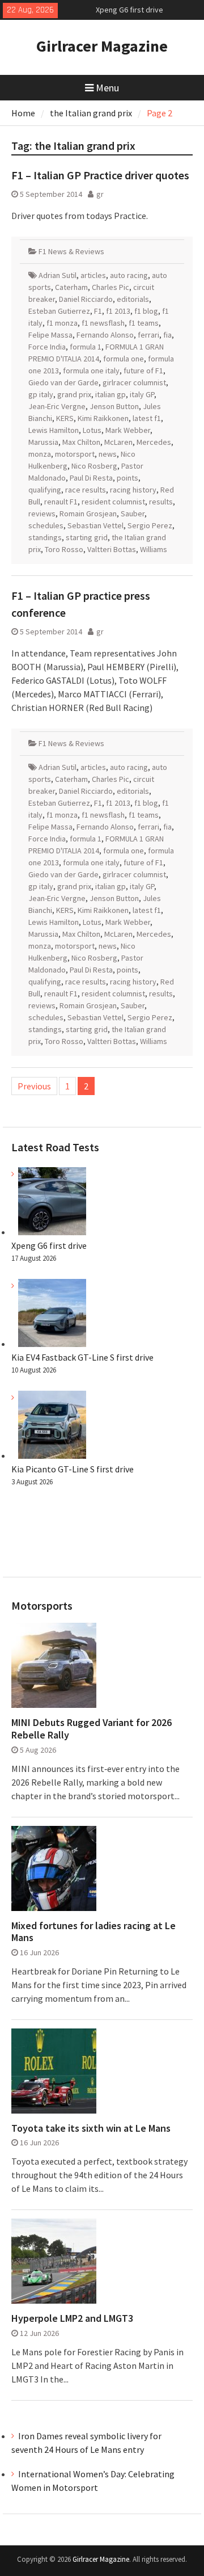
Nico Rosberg (94, 466)
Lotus (92, 430)
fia (167, 335)
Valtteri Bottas (112, 549)
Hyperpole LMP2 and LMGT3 (72, 2318)
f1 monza (62, 323)
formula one (124, 359)
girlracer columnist (134, 382)
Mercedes (154, 442)
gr (100, 194)
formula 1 (86, 347)
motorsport (75, 454)
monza (40, 454)
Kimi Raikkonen (103, 418)
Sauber (133, 513)
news (108, 454)
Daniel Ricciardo (86, 299)
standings (45, 537)
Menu (107, 88)
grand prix (74, 394)
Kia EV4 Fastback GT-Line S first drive (82, 1357)
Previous (34, 1086)
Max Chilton (81, 442)
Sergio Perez (150, 525)
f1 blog (146, 311)
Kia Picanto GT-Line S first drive (73, 1469)
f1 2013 (118, 311)
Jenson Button (114, 406)
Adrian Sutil (58, 275)
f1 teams (144, 323)
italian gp (110, 394)
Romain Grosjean (88, 513)
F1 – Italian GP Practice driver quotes (100, 175)
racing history (133, 490)
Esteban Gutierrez (59, 311)
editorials (133, 299)
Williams (154, 549)
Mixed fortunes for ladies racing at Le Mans (93, 1932)
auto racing (129, 275)
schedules (46, 525)
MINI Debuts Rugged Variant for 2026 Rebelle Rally (92, 1729)
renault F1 (61, 502)
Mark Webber (128, 430)
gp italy (41, 394)
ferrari (148, 335)
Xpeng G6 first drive (49, 1245)
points (127, 478)
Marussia (43, 442)
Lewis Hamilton (54, 430)
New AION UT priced (129, 14)
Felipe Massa (50, 335)
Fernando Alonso (105, 335)
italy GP (142, 394)
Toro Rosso (64, 549)
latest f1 (147, 418)
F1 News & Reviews (71, 251)
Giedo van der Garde (63, 382)
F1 (98, 311)
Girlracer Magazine (102, 46)
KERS (65, 418)
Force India (47, 347)
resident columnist (113, 502)
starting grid (87, 537)
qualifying (45, 490)
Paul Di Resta (91, 478)
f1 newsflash (103, 323)
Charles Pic (110, 287)
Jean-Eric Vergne (57, 406)
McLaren (118, 442)
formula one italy (91, 371)
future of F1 (143, 371)
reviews (42, 513)
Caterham (71, 287)
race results (86, 490)
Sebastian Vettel (95, 525)
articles (93, 275)
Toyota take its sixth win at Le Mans (91, 2128)
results (161, 502)
